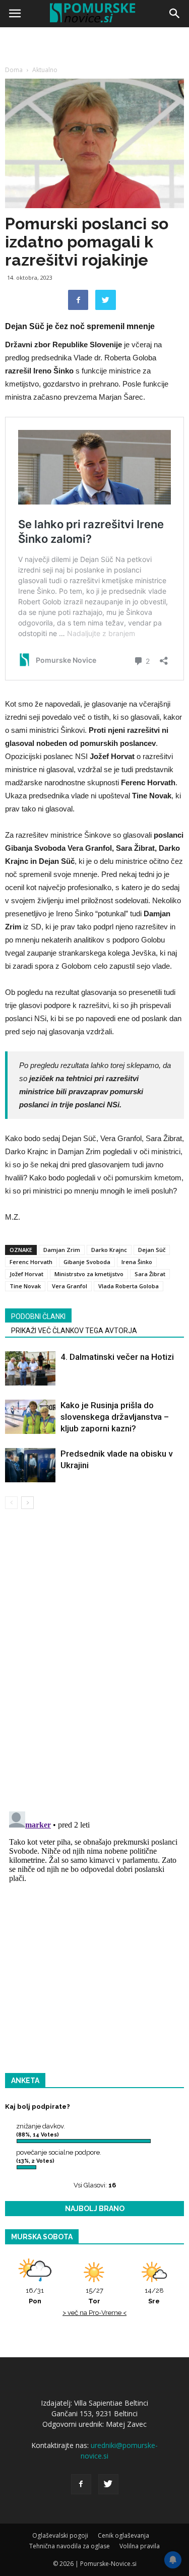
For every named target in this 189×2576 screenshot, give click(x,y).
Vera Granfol (70, 1286)
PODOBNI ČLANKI (38, 1316)
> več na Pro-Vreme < (94, 2313)
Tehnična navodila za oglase (70, 2546)
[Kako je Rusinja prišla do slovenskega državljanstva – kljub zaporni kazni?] (30, 1417)
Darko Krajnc (109, 1250)
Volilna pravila (140, 2546)
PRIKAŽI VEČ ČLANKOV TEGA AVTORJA (74, 1331)
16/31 (35, 2296)
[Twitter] (108, 2484)
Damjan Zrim (62, 1250)
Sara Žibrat (150, 1274)
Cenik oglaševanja (123, 2535)
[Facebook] (81, 2484)
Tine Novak (25, 1286)
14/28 (154, 2296)
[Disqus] (94, 1662)
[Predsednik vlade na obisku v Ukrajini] (30, 1465)
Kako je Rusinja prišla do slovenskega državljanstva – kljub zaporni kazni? (115, 1417)
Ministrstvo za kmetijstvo (89, 1274)
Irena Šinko (137, 1262)
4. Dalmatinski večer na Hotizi (117, 1357)
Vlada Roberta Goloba (129, 1286)
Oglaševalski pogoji (60, 2535)
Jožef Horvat (26, 1274)
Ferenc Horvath (31, 1262)
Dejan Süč (152, 1250)
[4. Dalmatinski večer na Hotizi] (30, 1369)
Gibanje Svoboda (87, 1262)
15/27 (94, 2296)
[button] (175, 14)
